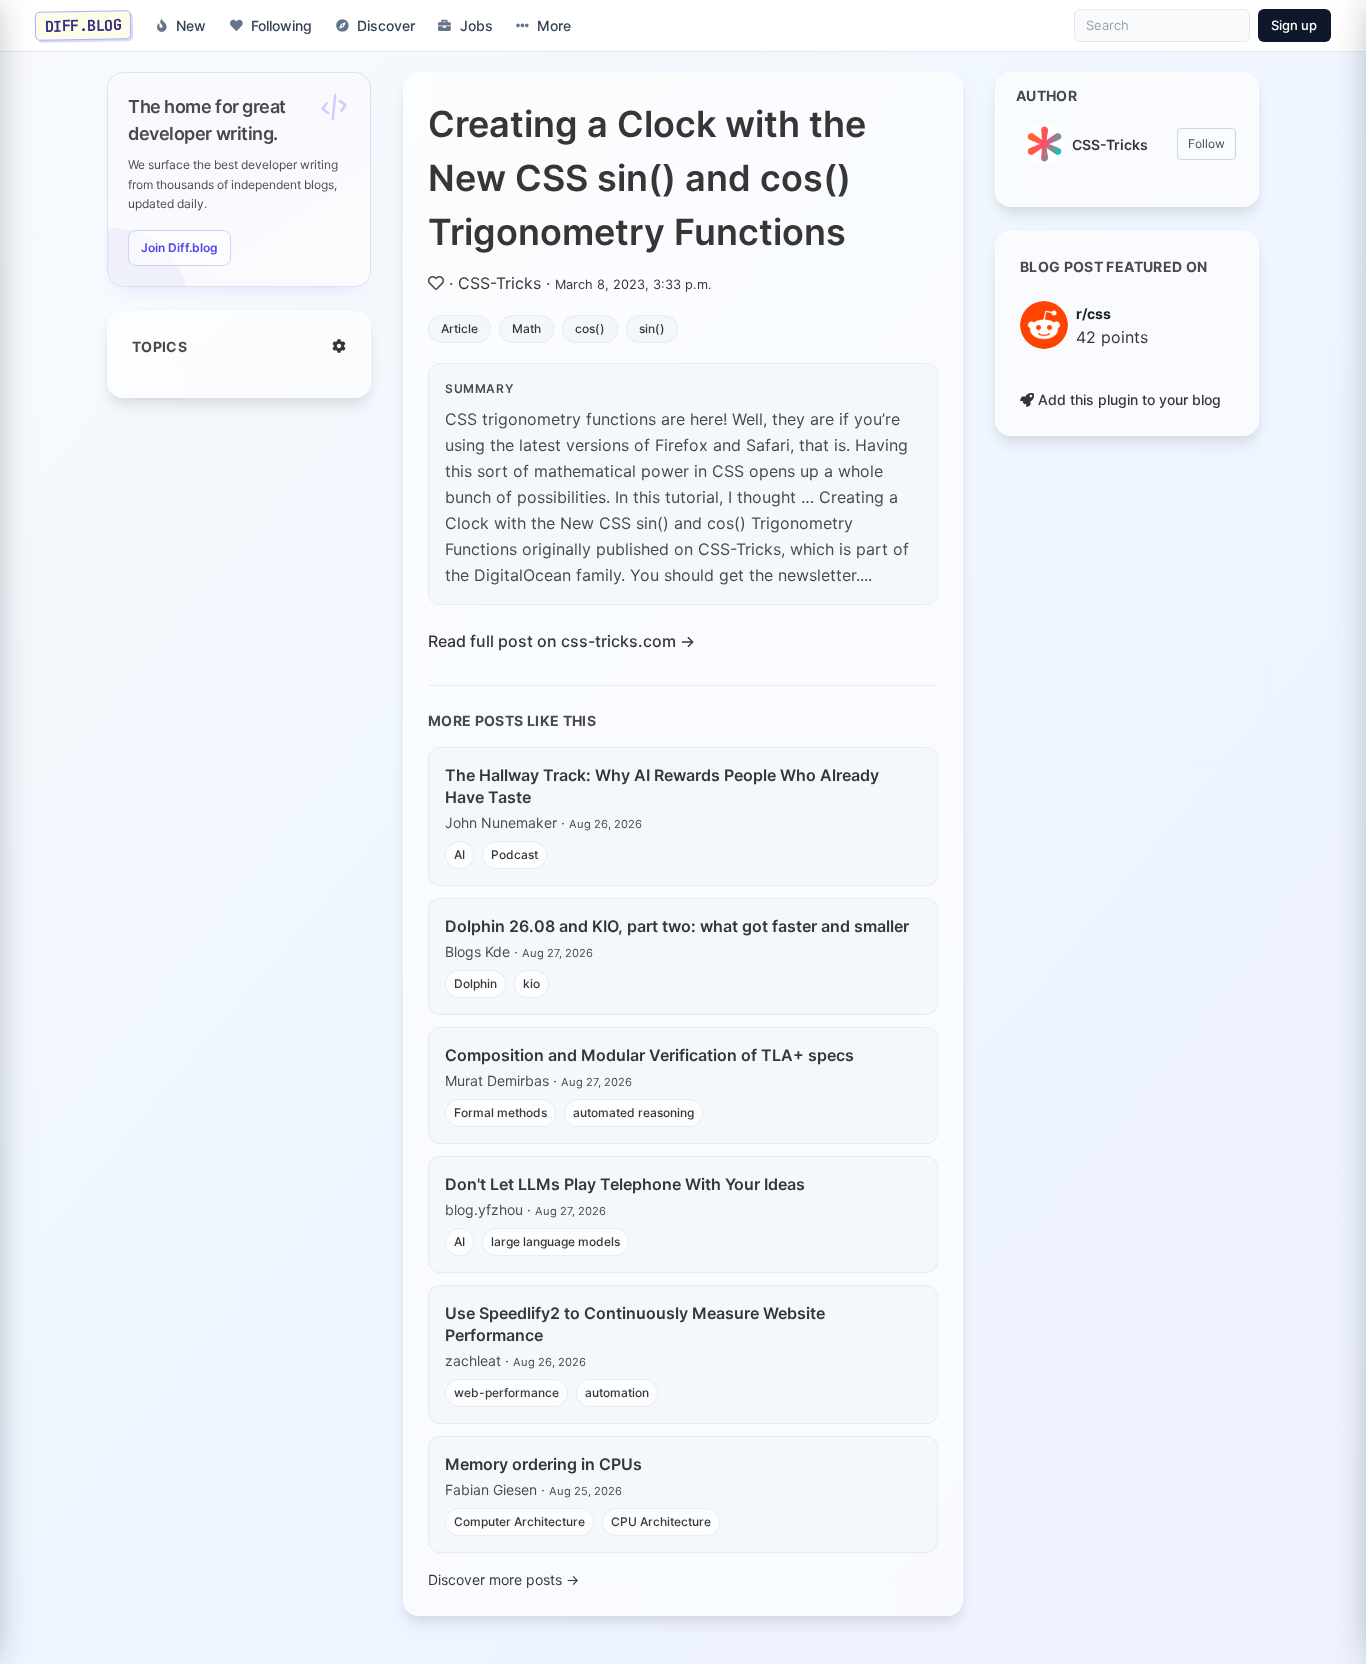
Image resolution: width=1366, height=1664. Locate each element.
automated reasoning (633, 1112)
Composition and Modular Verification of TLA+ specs (649, 1055)
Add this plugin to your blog (1127, 399)
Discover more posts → (503, 1579)
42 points (1112, 337)
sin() (652, 328)
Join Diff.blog (179, 247)
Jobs (476, 25)
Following (281, 25)
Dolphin (475, 983)
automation (617, 1392)
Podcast (514, 854)
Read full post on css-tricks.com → (561, 641)
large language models (555, 1241)
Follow (1206, 143)
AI (459, 854)
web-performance (506, 1392)
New (191, 25)
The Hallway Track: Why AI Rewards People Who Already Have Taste (662, 786)
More (554, 25)
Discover (386, 25)
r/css (1093, 313)
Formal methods (500, 1112)
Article (459, 328)
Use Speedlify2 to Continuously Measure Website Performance (635, 1324)
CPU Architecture (661, 1521)
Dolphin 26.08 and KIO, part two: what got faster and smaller (677, 926)
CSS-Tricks (499, 283)
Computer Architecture (519, 1521)
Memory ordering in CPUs (543, 1464)
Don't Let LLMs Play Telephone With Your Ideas (625, 1184)
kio (531, 983)
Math (526, 328)
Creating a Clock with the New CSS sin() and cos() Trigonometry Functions (647, 178)
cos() (590, 328)
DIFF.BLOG (83, 25)
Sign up (1294, 25)
